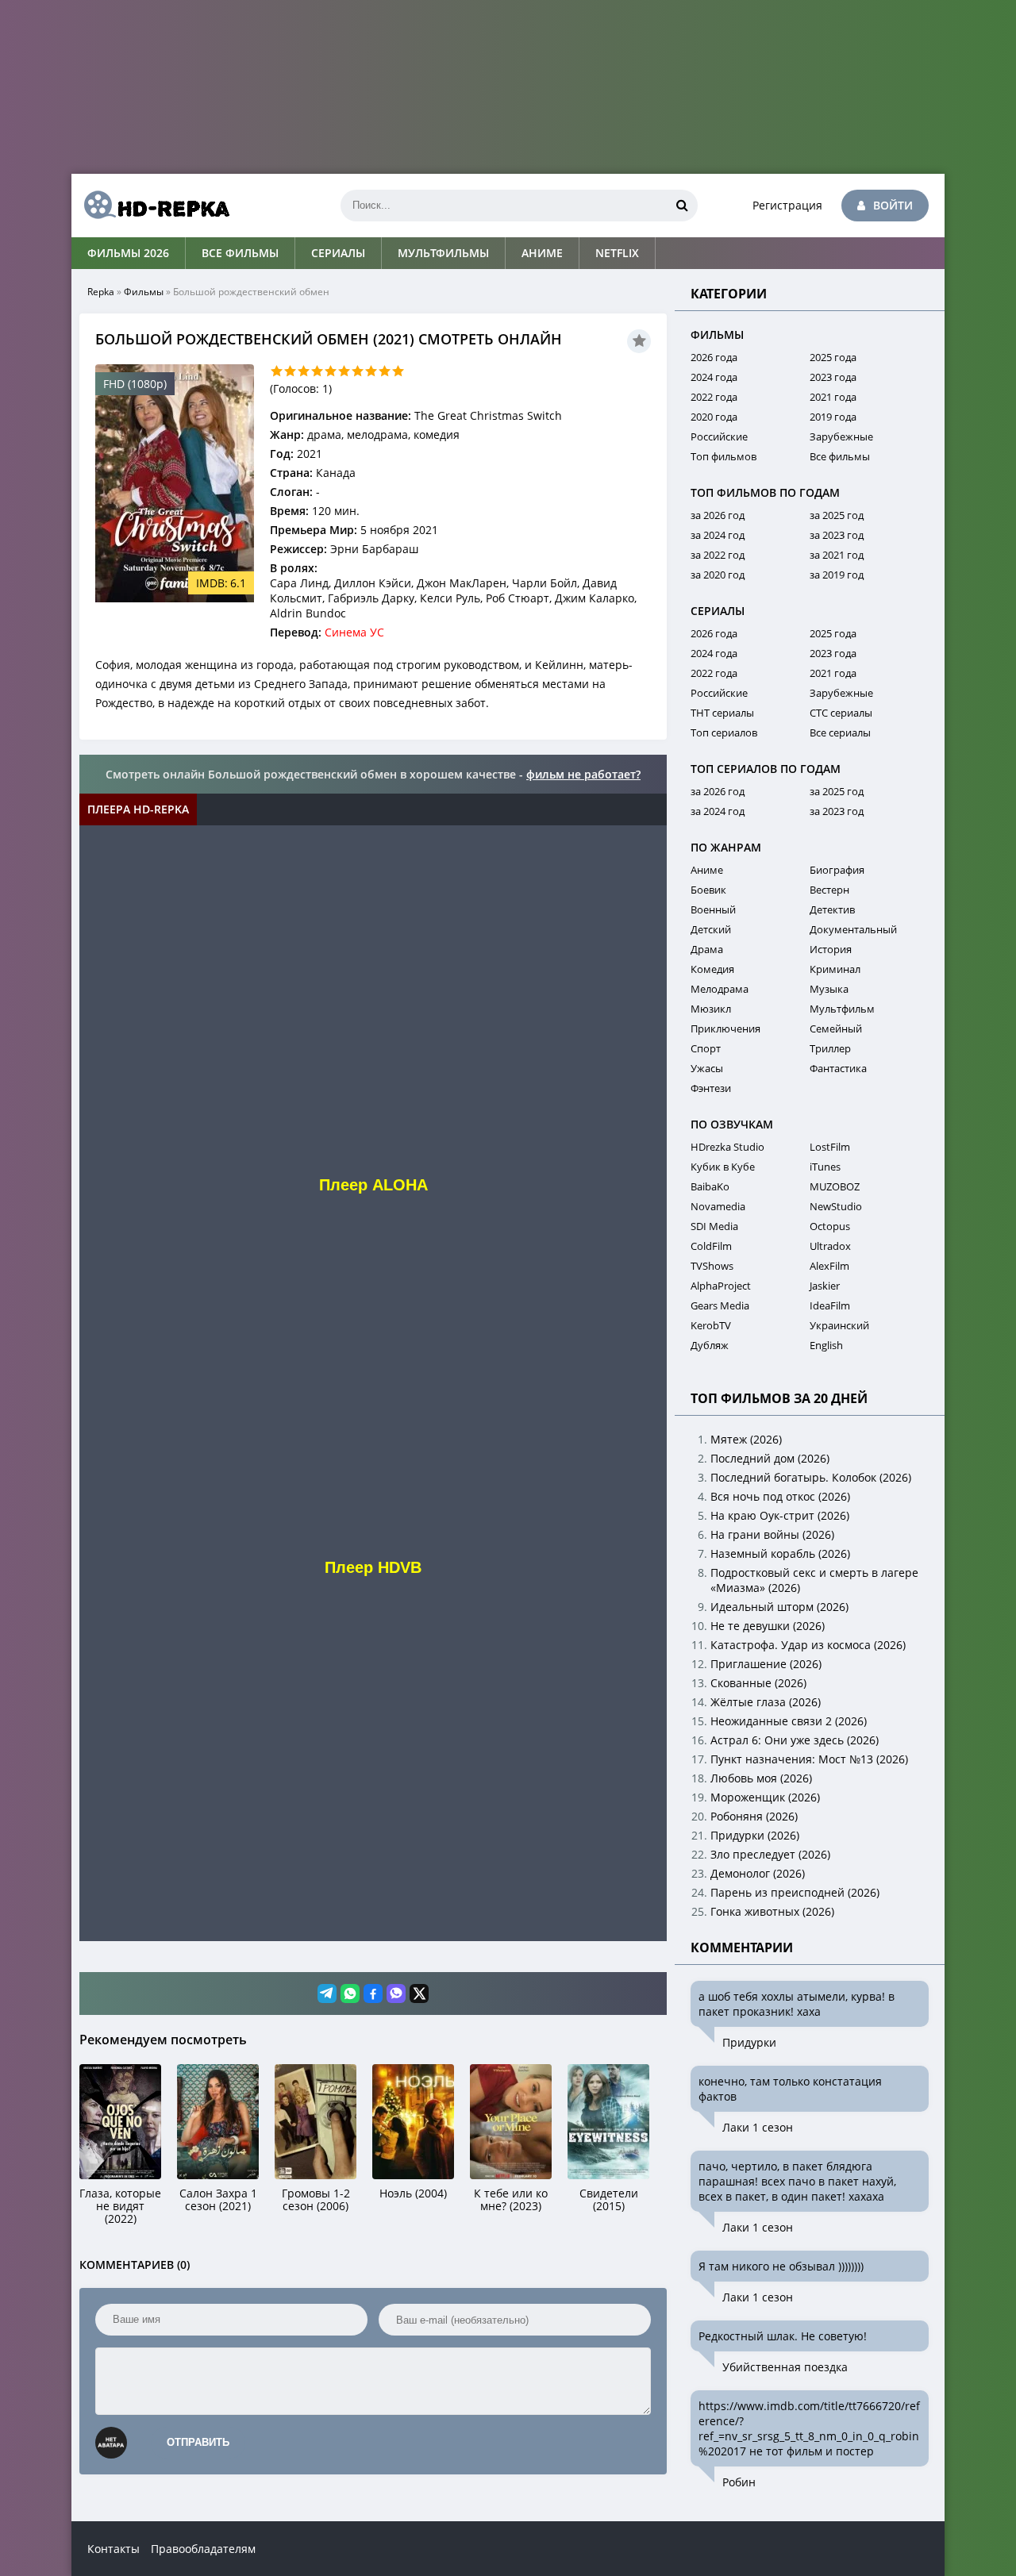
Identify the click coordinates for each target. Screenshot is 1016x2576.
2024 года (714, 377)
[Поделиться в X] (419, 1994)
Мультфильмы (443, 253)
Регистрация (787, 205)
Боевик (708, 890)
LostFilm (830, 1147)
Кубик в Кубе (723, 1167)
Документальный (853, 929)
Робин (739, 2482)
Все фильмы (240, 253)
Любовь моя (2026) (761, 1778)
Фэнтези (711, 1088)
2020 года (714, 417)
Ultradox (830, 1246)
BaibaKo (710, 1186)
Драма (707, 949)
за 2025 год (837, 515)
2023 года (833, 377)
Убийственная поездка (785, 2367)
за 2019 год (837, 575)
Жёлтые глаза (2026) (766, 1702)
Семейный (836, 1028)
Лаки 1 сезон (758, 2127)
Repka (101, 292)
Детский (711, 929)
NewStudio (836, 1206)
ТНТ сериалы (722, 713)
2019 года (833, 417)
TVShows (712, 1266)
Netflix (617, 253)
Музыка (829, 989)
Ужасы (707, 1068)
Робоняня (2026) (754, 1816)
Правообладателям (203, 2549)
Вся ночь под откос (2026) (780, 1496)
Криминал (835, 969)
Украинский (839, 1325)
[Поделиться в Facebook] (373, 1994)
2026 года (714, 357)
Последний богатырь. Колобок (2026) (811, 1477)
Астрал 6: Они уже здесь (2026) (795, 1740)
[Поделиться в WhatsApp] (350, 1994)
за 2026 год (718, 515)
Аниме (542, 253)
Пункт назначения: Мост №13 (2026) (809, 1759)
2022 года (714, 397)
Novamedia (718, 1206)
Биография (837, 870)
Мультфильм (842, 1009)
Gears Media (720, 1305)
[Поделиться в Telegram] (327, 1994)
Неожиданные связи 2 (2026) (789, 1721)
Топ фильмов (724, 456)
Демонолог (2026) (758, 1873)
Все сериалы (840, 732)
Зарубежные (841, 436)
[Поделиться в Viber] (396, 1994)
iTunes (825, 1167)
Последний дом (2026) (770, 1458)
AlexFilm (829, 1266)
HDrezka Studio (727, 1147)
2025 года (833, 357)
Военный (713, 909)
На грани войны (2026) (772, 1534)
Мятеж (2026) (746, 1439)
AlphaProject (721, 1286)
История (831, 949)
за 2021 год (837, 555)
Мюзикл (711, 1009)
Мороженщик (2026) (765, 1797)
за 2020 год (718, 575)
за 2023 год (837, 535)
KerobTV (711, 1325)
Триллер (830, 1048)
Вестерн (829, 890)
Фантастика (838, 1068)
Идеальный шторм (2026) (779, 1607)
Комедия (712, 969)
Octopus (830, 1226)
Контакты (114, 2549)
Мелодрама (720, 989)
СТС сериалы (841, 713)
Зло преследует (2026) (770, 1854)
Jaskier (825, 1286)
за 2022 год (718, 555)
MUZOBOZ (835, 1186)
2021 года (833, 397)
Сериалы (338, 253)
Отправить (198, 2442)
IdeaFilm (830, 1305)
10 (398, 371)
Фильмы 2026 (128, 253)
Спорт (706, 1048)
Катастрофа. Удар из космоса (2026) (808, 1645)
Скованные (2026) (758, 1683)
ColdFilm (711, 1246)
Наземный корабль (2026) (780, 1553)
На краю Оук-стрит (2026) (780, 1515)
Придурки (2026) (755, 1835)
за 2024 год (718, 535)
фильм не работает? (583, 774)
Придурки (749, 2042)
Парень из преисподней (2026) (795, 1892)
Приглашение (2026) (766, 1664)
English (826, 1345)
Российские (719, 436)
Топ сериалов (724, 732)
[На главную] (151, 206)
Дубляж (710, 1345)
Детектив (832, 909)
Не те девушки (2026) (768, 1626)
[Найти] (682, 206)
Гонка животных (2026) (772, 1911)
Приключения (725, 1028)
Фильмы (144, 292)
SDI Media (714, 1226)
